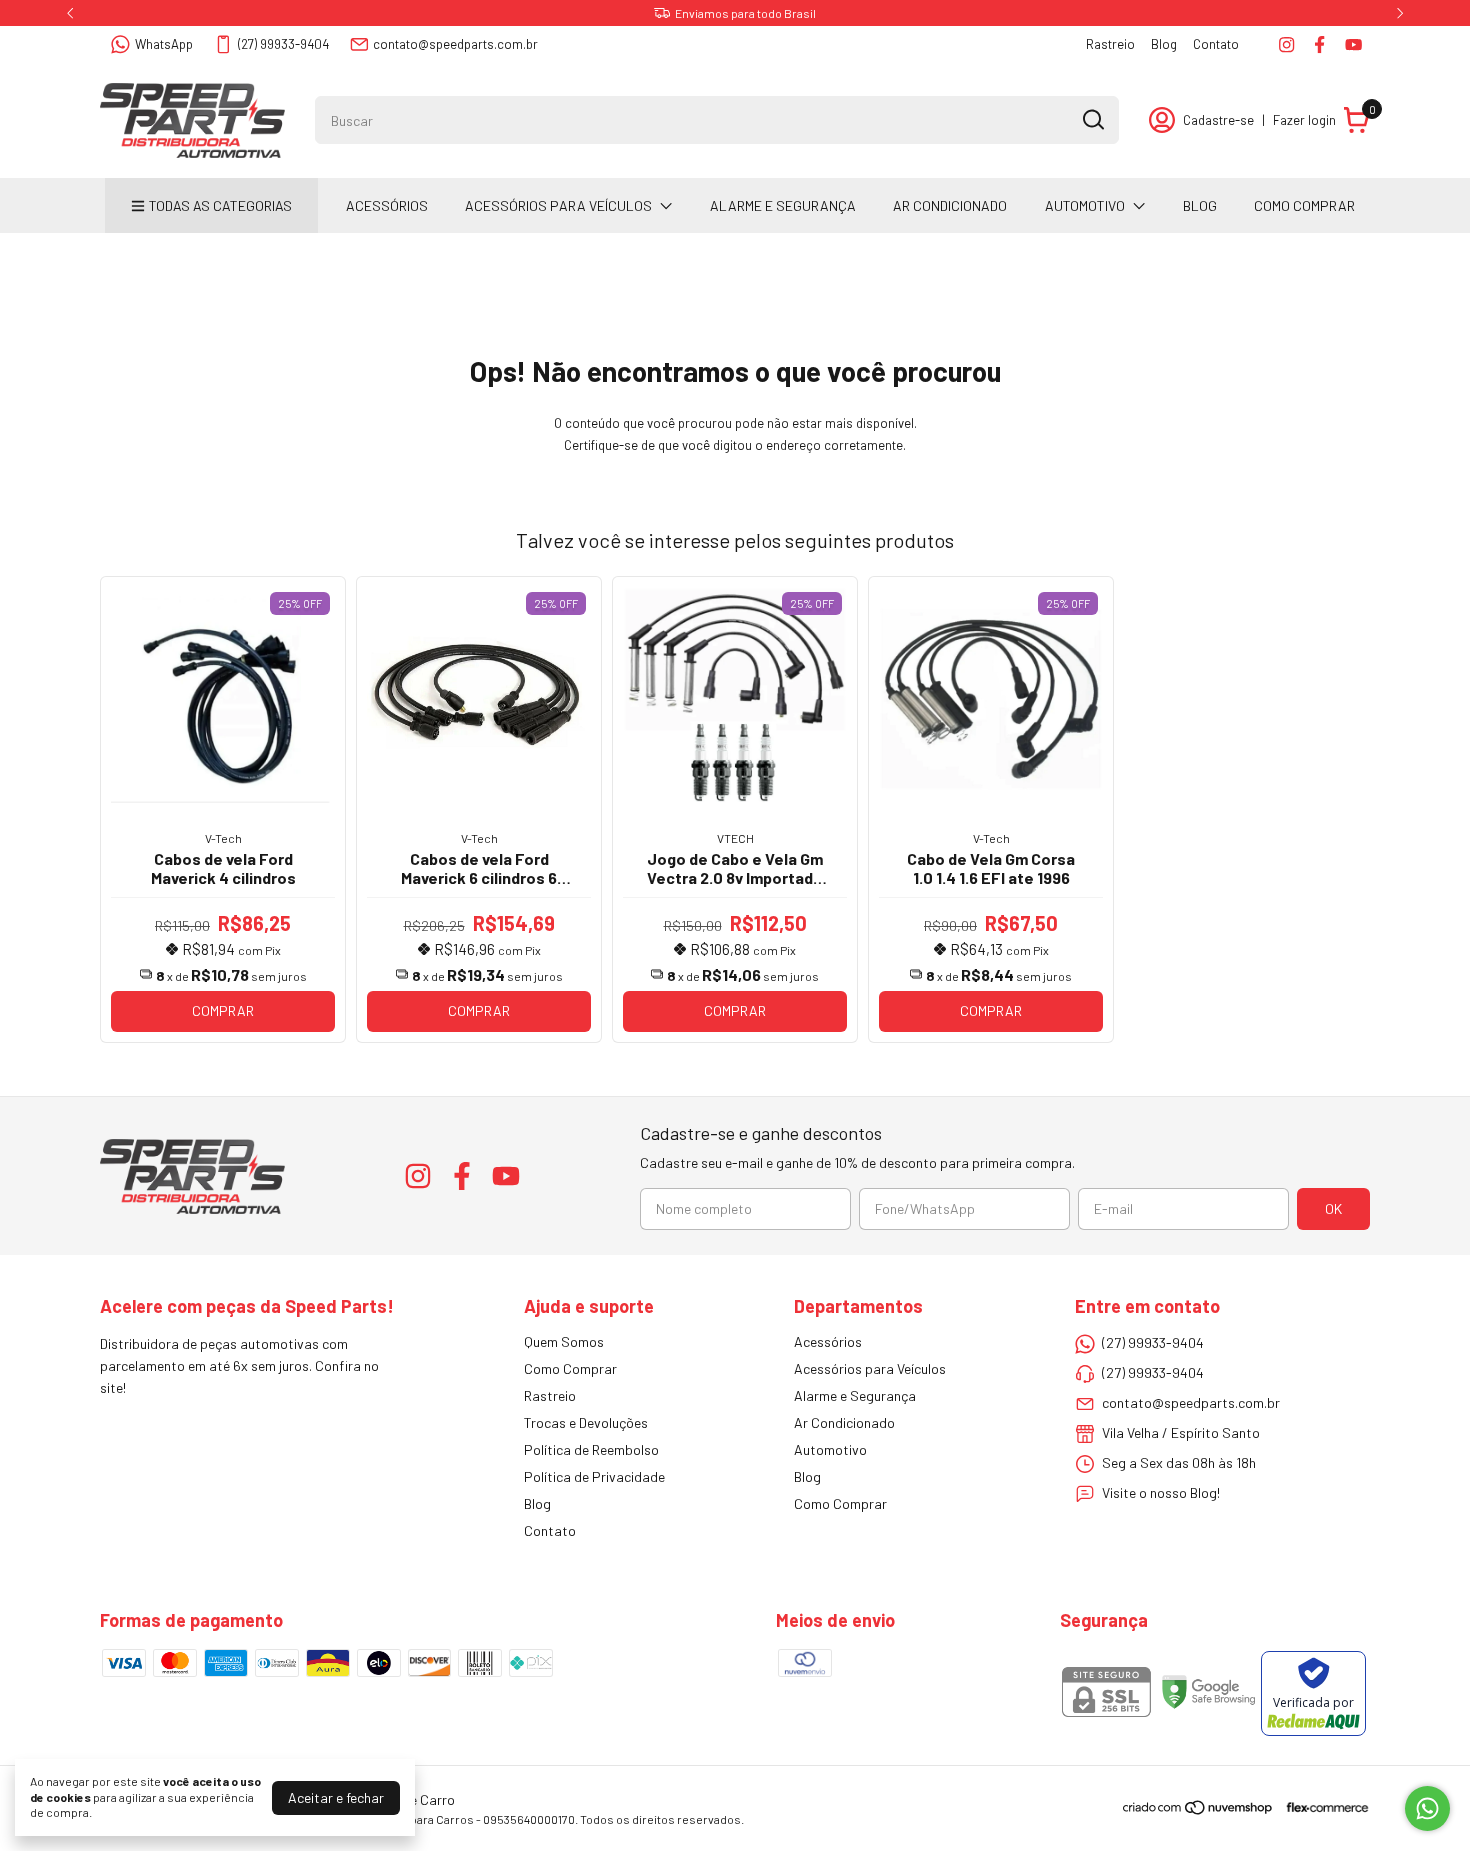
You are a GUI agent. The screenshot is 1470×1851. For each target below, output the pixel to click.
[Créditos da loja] (1322, 1807)
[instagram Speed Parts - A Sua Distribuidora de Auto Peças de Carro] (1286, 44)
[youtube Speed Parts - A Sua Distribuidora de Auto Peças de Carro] (1353, 44)
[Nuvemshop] (1198, 1810)
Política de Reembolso (591, 1449)
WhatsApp (164, 44)
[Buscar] (1092, 119)
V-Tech (223, 838)
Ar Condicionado (950, 205)
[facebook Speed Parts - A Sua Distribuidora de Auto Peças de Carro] (1319, 44)
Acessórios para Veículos (558, 205)
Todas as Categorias (220, 205)
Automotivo (1085, 205)
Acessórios (387, 205)
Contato (1216, 44)
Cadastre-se (1218, 120)
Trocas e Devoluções (586, 1422)
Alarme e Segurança (783, 205)
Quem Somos (564, 1341)
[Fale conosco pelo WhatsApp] (1427, 1808)
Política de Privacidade (594, 1476)
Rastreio (1110, 44)
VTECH (735, 838)
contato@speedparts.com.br (455, 44)
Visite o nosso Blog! (1161, 1492)
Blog (1164, 44)
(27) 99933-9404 (283, 44)
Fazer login (1304, 120)
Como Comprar (1304, 205)
